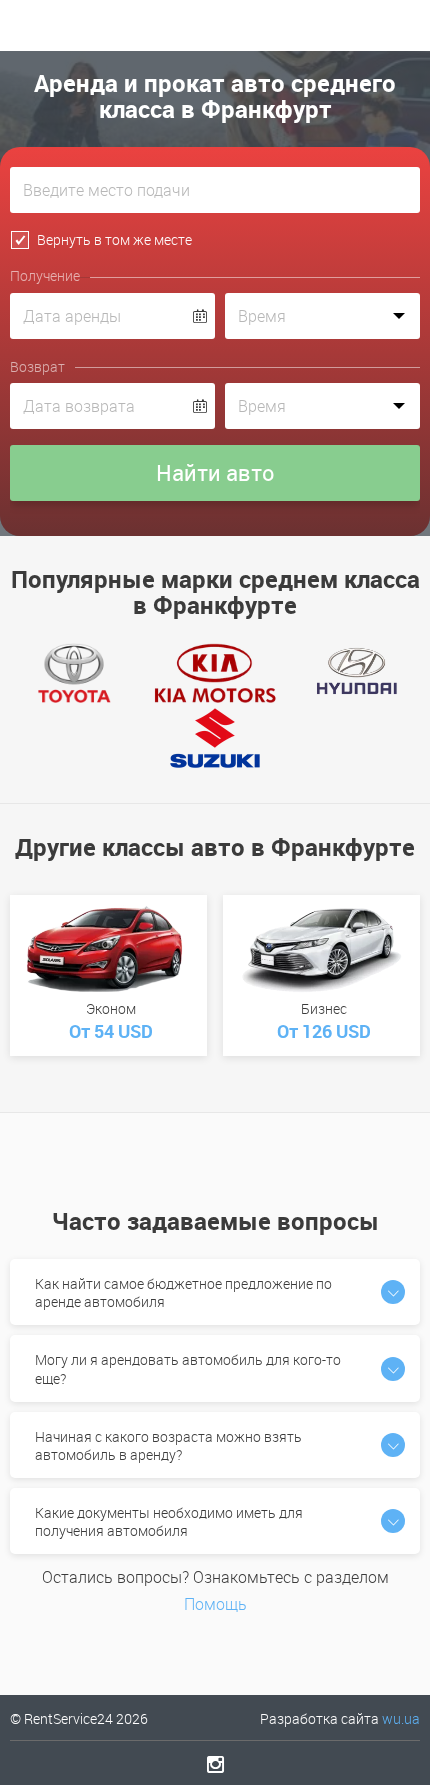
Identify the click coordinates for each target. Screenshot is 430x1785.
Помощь (215, 1604)
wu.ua (401, 1718)
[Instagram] (215, 1764)
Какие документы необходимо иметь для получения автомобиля (169, 1521)
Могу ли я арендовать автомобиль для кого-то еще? (188, 1368)
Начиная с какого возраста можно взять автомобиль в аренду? (168, 1445)
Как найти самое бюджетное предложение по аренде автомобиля (183, 1292)
